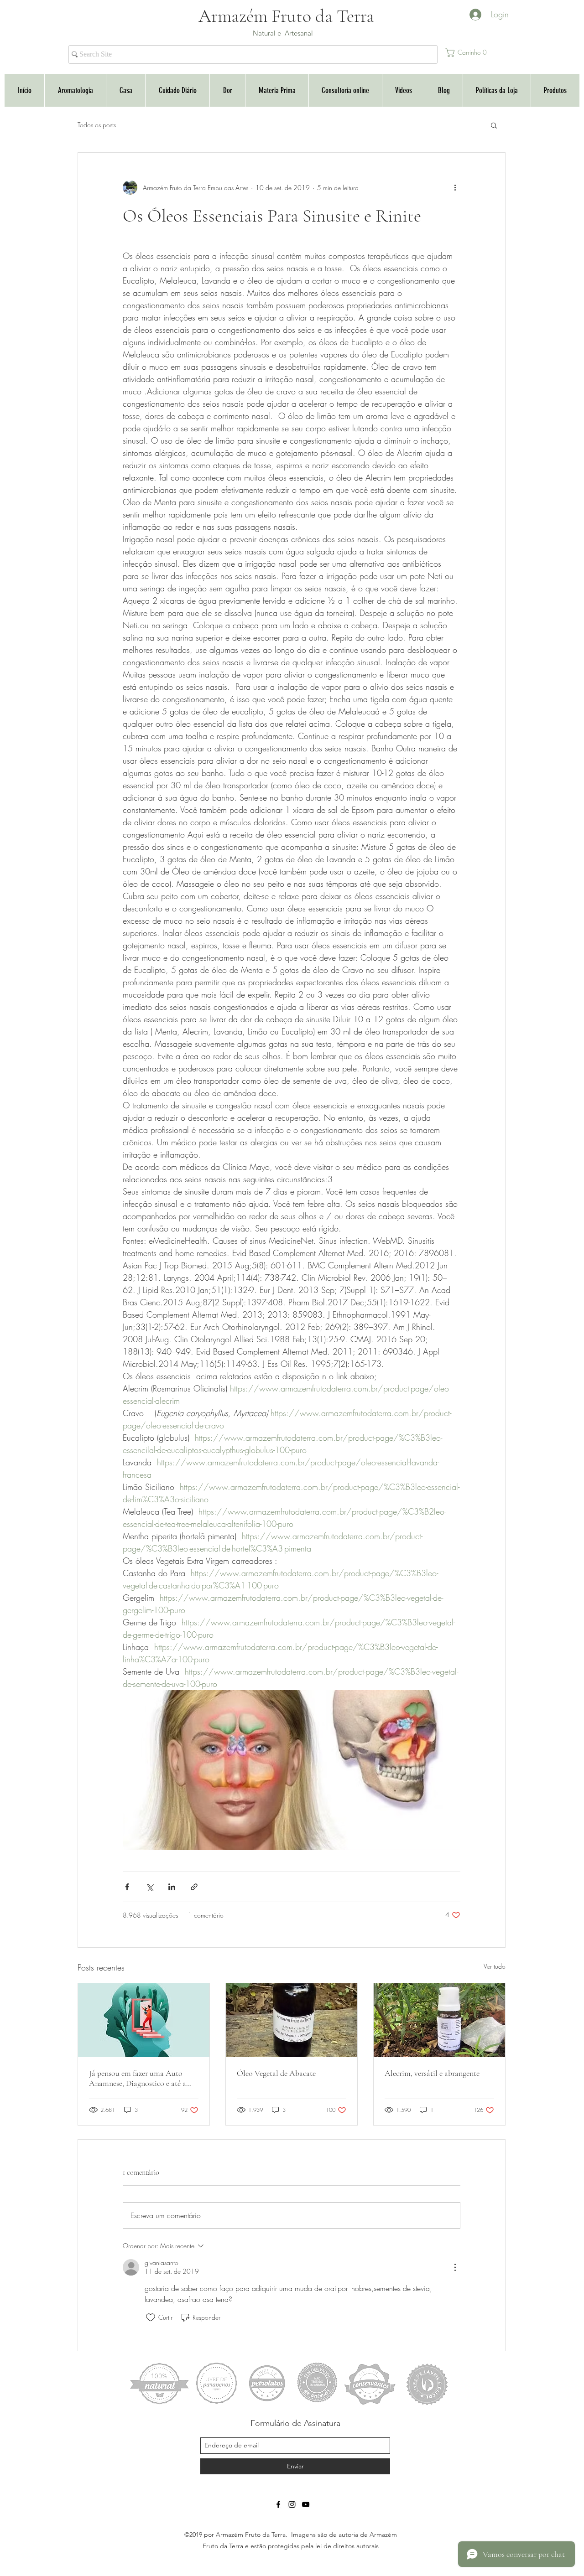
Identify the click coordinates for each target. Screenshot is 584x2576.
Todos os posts (97, 125)
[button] (469, 52)
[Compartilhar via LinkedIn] (172, 1887)
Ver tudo (495, 1966)
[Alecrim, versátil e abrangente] (439, 2020)
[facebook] (278, 2504)
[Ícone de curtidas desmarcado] (151, 2317)
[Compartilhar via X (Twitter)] (149, 1887)
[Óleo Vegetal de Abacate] (292, 2020)
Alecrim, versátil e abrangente (432, 2073)
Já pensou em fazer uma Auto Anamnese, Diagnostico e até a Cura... (138, 2078)
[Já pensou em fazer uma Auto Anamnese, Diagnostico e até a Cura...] (144, 2020)
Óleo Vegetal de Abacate (276, 2073)
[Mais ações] (455, 187)
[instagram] (292, 2504)
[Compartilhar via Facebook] (127, 1887)
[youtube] (306, 2504)
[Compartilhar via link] (194, 1887)
